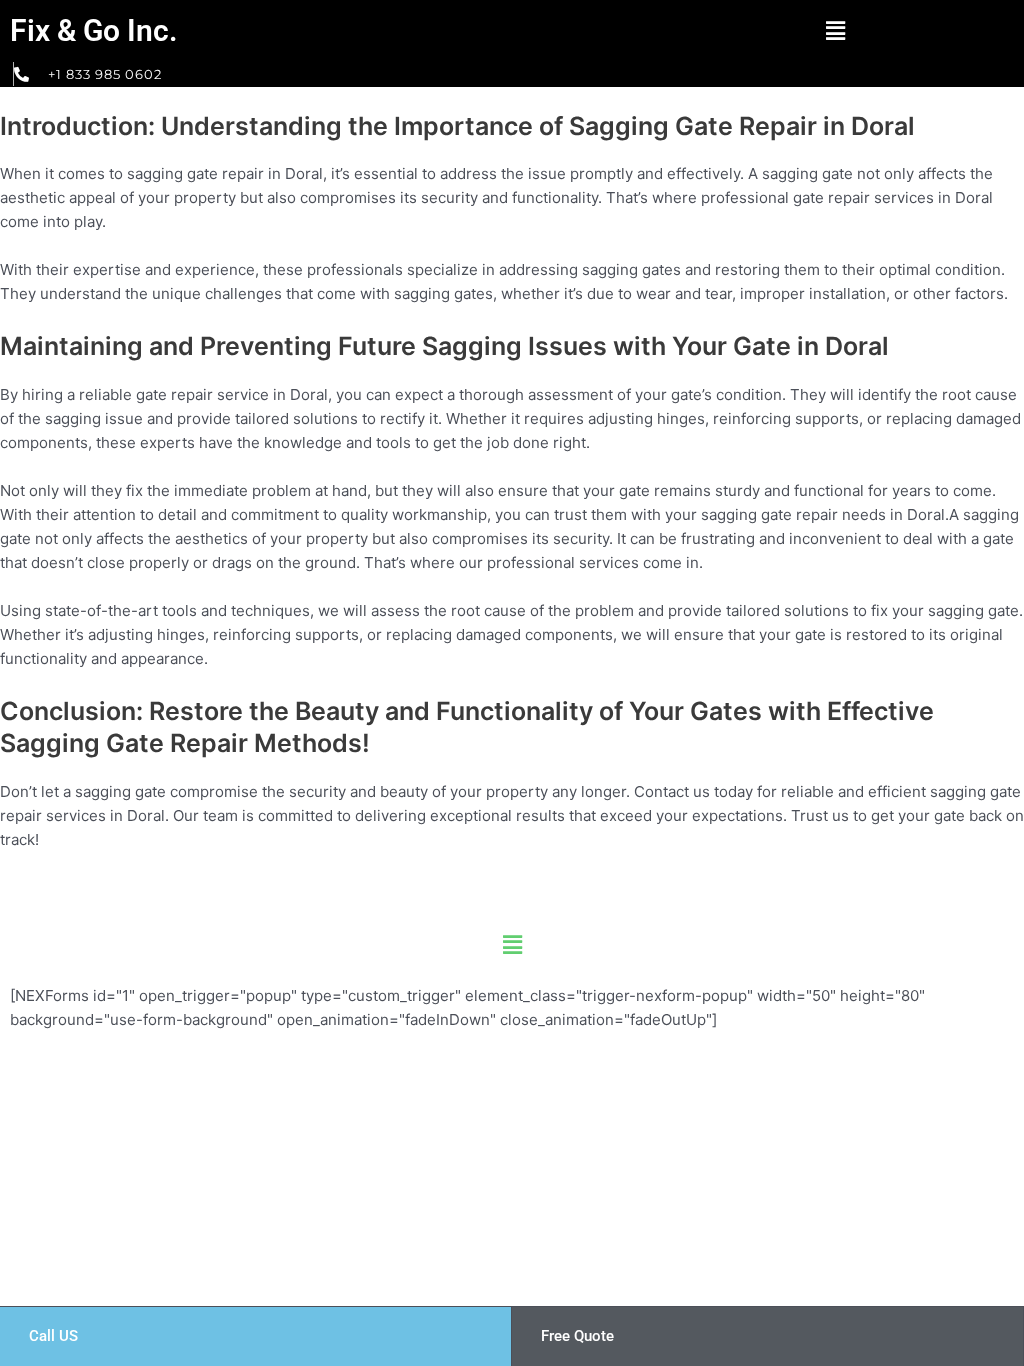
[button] (835, 30)
